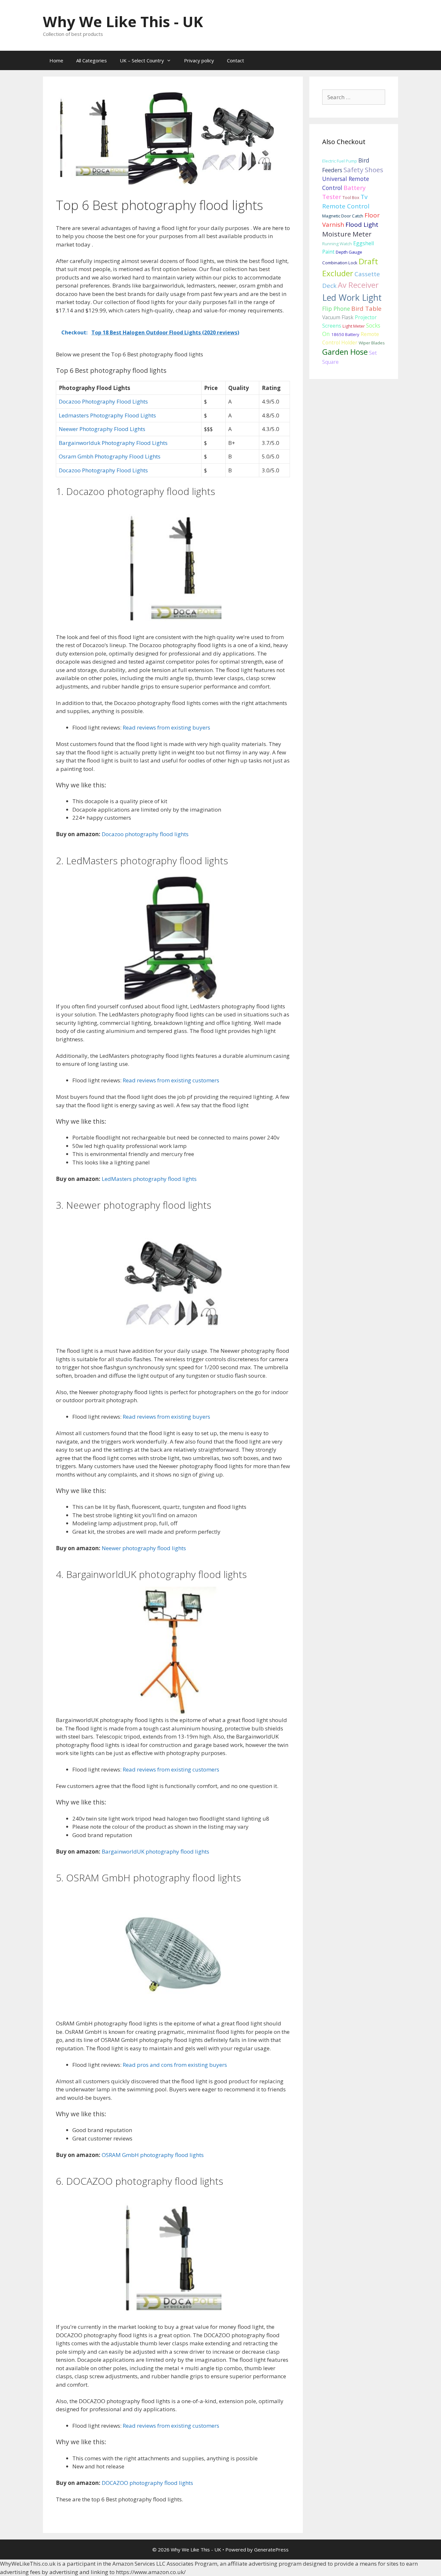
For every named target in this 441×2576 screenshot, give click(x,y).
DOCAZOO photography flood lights (147, 2483)
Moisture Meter (347, 234)
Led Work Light (352, 298)
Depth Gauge (349, 252)
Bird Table (366, 309)
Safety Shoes (363, 170)
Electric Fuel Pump (340, 161)
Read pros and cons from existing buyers (175, 2065)
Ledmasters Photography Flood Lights (107, 415)
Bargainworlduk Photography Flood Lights (113, 443)
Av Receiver (358, 285)
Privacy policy (199, 60)
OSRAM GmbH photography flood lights (153, 2155)
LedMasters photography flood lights (149, 1179)
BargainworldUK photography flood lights (155, 1851)
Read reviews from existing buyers (166, 727)
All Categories (92, 60)
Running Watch (337, 244)
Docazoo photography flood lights (145, 834)
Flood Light (362, 225)
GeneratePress (271, 2550)
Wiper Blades (372, 343)
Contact (236, 60)
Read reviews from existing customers (171, 1080)
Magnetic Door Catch (343, 216)
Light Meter (354, 326)
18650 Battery (345, 334)
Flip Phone (336, 309)
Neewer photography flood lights (144, 1548)
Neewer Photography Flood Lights (102, 429)
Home (56, 60)
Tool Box (351, 197)
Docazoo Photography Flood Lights (103, 401)
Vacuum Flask (338, 317)
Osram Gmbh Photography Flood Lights (110, 456)
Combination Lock (340, 263)
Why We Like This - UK (123, 21)
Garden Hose (345, 352)
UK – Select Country (142, 60)
